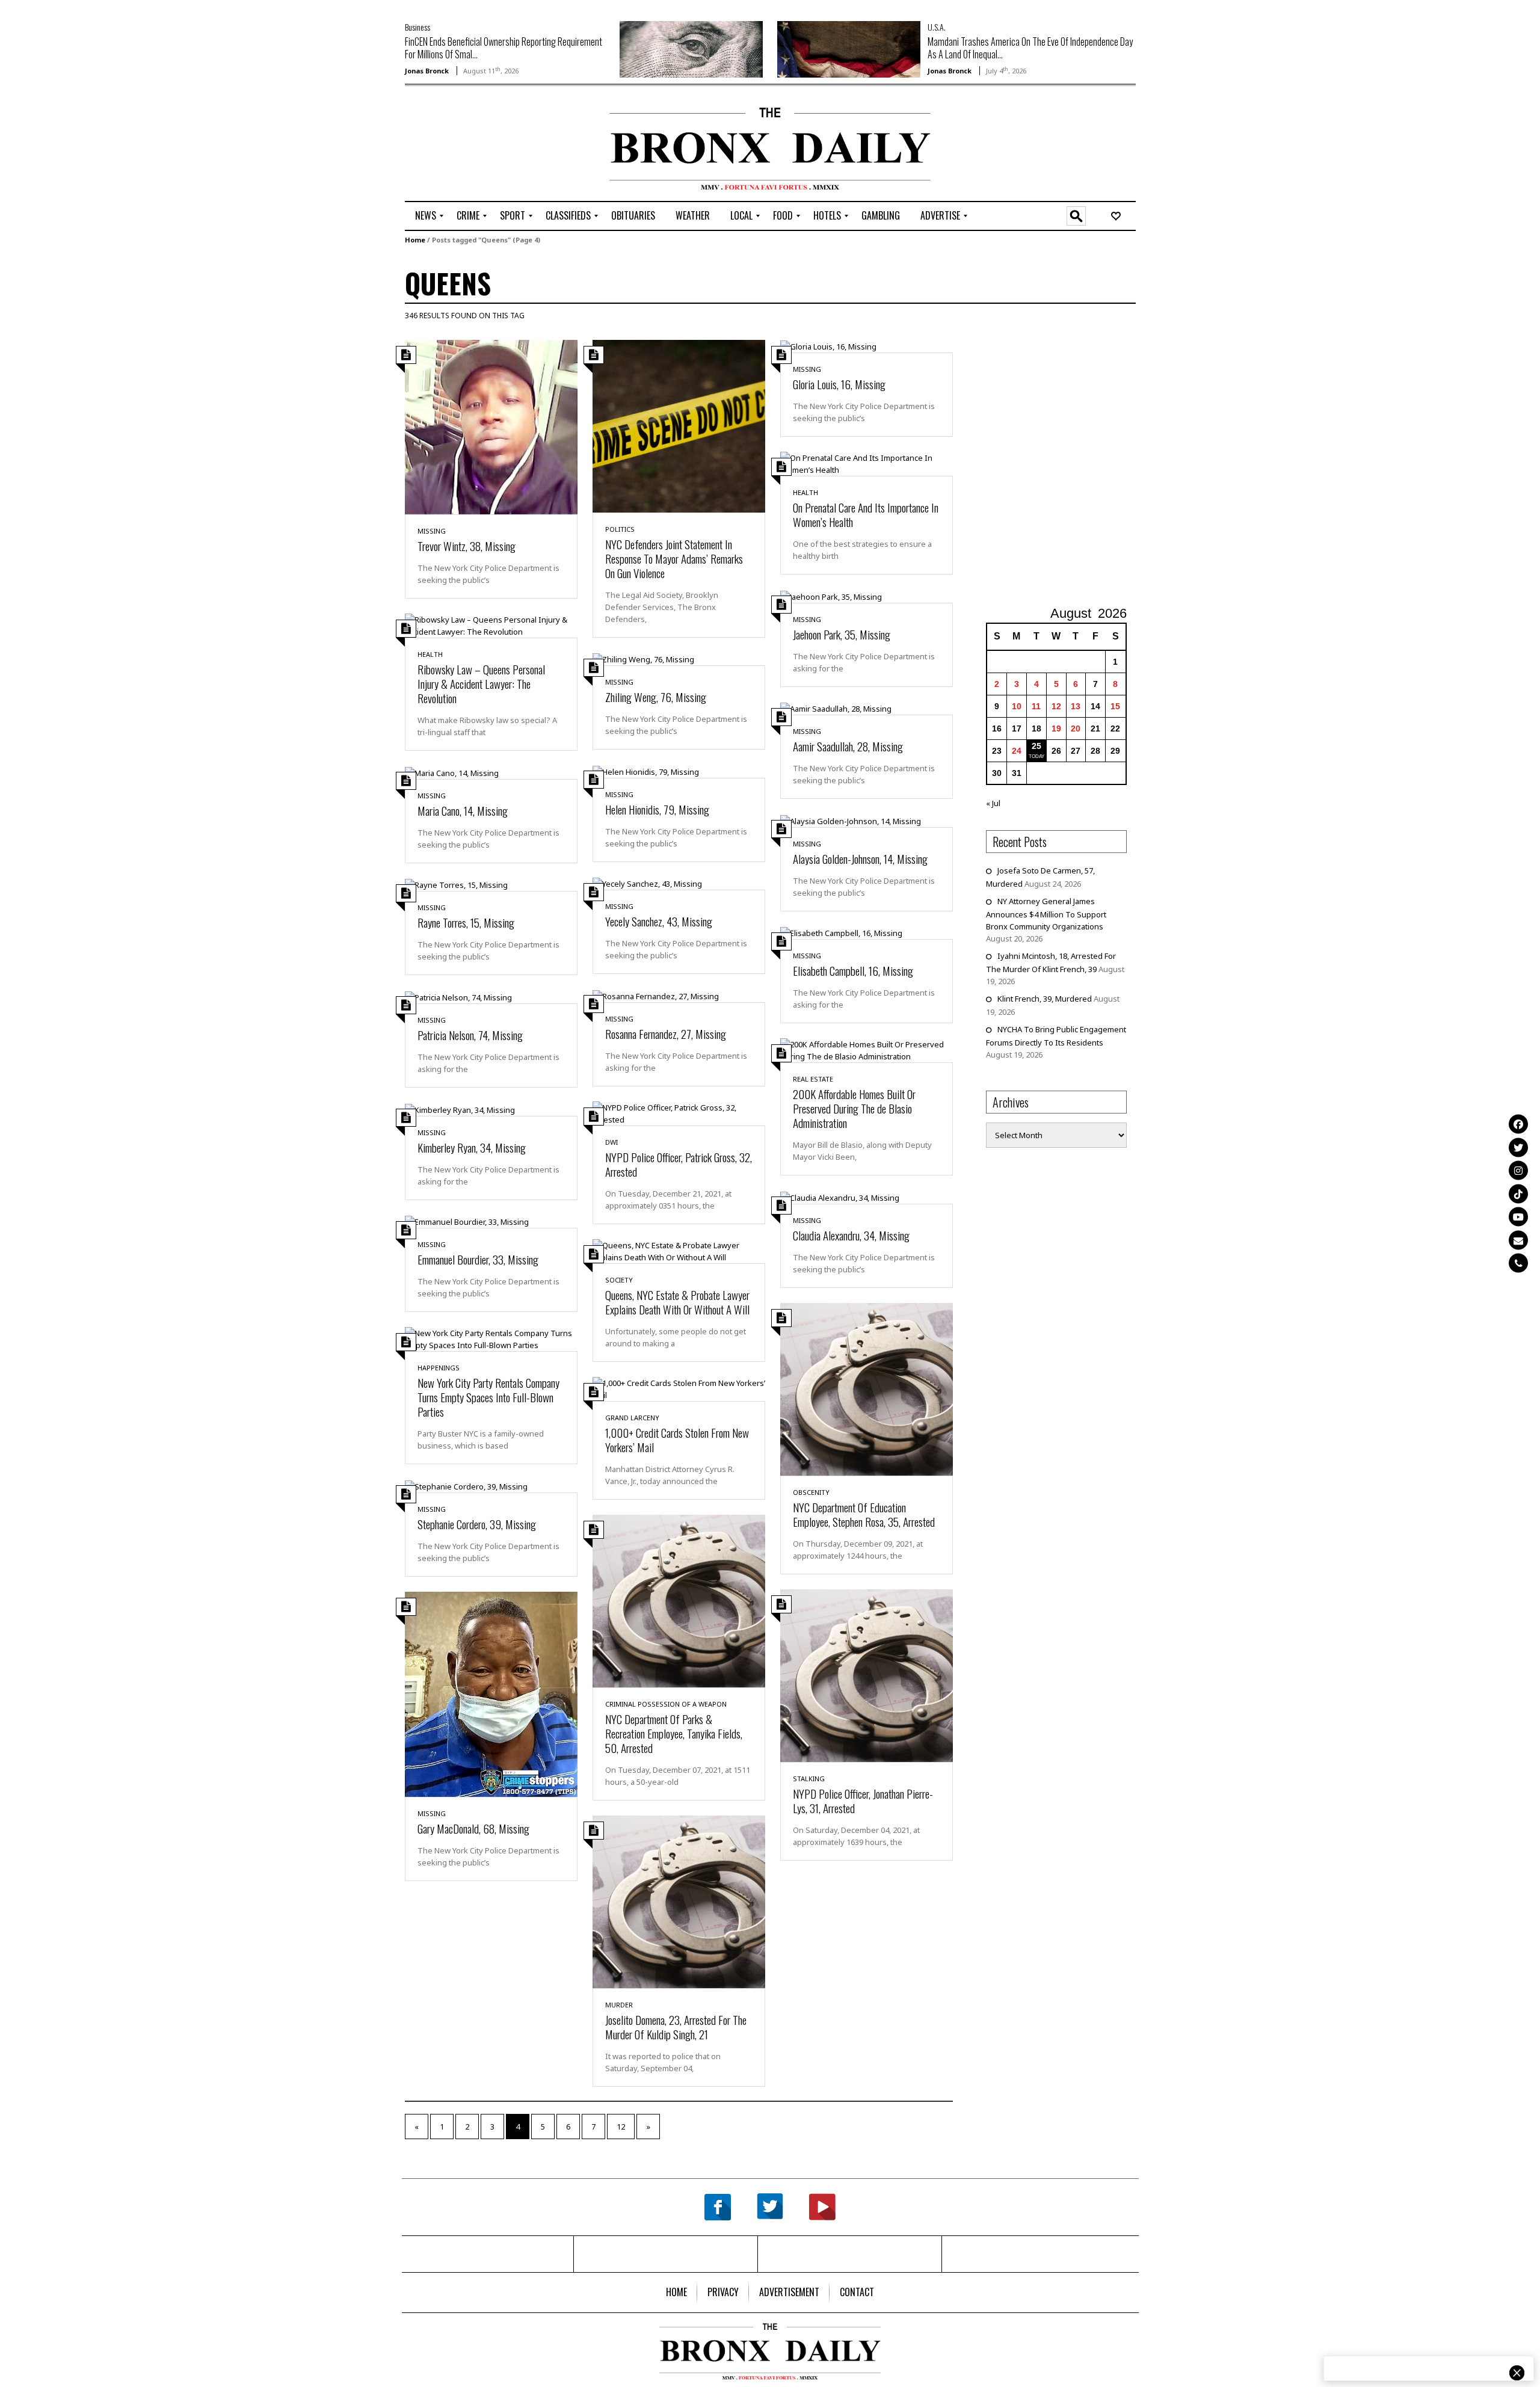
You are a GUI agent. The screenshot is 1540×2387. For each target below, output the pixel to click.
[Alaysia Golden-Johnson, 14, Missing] (851, 820)
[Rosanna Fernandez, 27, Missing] (656, 995)
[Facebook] (1518, 1124)
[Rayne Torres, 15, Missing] (456, 884)
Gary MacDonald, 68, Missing (473, 1828)
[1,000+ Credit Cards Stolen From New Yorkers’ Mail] (679, 1388)
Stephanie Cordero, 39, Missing (477, 1524)
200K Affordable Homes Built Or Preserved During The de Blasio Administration (854, 1108)
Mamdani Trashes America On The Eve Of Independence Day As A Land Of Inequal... (1030, 48)
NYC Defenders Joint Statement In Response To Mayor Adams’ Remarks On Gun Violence (674, 558)
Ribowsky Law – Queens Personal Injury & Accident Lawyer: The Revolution (481, 683)
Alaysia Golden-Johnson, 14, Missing (860, 858)
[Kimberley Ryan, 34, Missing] (460, 1109)
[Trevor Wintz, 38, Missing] (491, 427)
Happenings (439, 1368)
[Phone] (1518, 1263)
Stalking (809, 1779)
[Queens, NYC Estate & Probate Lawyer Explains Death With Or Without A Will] (679, 1250)
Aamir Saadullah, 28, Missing (848, 746)
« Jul (993, 803)
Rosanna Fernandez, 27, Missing (666, 1033)
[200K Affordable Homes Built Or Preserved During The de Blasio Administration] (867, 1050)
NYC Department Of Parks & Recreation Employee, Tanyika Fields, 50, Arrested (674, 1733)
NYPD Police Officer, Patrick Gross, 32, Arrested (679, 1164)
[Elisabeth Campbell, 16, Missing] (841, 932)
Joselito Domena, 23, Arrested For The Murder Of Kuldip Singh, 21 (676, 2027)
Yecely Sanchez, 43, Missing (659, 921)
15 (1115, 706)
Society (619, 1280)
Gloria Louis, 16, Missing (839, 384)
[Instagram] (1518, 1171)
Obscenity (811, 1492)
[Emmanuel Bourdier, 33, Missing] (467, 1221)
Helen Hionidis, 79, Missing (657, 809)
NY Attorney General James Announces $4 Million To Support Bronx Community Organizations (1046, 914)
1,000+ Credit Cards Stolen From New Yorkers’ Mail (677, 1440)
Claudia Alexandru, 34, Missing (851, 1235)
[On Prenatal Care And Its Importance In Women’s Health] (867, 463)
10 (1017, 706)
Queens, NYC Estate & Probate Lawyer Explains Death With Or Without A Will (677, 1302)
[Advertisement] (475, 145)
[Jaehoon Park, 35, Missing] (831, 596)
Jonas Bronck (427, 71)
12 (621, 2127)
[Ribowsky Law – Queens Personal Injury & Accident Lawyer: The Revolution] (491, 625)
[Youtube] (1518, 1217)
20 (1076, 728)
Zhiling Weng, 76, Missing (656, 697)
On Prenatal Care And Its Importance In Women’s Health (866, 514)
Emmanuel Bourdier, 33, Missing (478, 1259)
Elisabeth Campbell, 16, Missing (853, 970)
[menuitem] (426, 216)
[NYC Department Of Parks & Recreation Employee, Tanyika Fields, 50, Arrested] (679, 1600)
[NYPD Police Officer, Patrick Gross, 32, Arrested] (679, 1112)
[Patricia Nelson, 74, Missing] (458, 996)
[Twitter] (1518, 1147)
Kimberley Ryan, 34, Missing (472, 1147)
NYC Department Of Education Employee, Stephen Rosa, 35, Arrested (864, 1514)
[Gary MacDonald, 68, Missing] (491, 1693)
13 (1076, 706)
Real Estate (813, 1079)
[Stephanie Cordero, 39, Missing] (466, 1485)
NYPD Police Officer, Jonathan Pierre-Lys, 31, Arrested (863, 1800)
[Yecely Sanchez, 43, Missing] (647, 883)
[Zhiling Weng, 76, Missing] (643, 659)
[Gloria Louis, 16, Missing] (828, 346)
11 (1036, 706)
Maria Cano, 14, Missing (463, 810)
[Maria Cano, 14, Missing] (452, 772)
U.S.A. (937, 27)
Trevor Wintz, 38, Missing (467, 546)
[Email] (1518, 1240)
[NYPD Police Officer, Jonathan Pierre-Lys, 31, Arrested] (867, 1675)
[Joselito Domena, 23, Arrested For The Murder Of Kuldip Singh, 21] (679, 1901)
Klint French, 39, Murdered (1045, 999)
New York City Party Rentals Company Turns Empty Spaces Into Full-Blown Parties (488, 1397)
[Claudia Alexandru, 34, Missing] (840, 1197)
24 (1017, 751)
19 (1056, 728)
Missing (432, 531)
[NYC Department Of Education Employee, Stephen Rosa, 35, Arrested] (867, 1388)
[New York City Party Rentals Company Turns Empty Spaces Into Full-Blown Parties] (491, 1338)
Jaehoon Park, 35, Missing (842, 634)
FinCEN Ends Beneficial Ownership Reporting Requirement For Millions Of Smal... (504, 48)
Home (415, 240)
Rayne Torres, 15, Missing (466, 922)
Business (417, 27)
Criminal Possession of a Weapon (666, 1704)
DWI (611, 1142)
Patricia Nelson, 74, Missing (470, 1035)
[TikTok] (1518, 1193)
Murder (619, 2005)
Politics (620, 529)
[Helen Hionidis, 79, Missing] (646, 771)
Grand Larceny (632, 1418)
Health (805, 492)
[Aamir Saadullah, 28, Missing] (836, 708)
